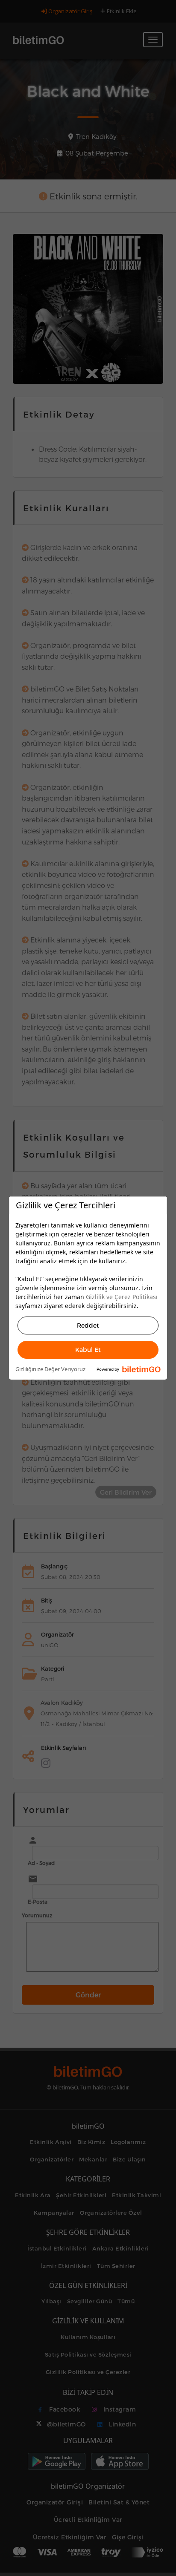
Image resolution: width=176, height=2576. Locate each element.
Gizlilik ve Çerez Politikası (122, 1297)
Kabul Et (88, 1350)
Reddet (88, 1325)
